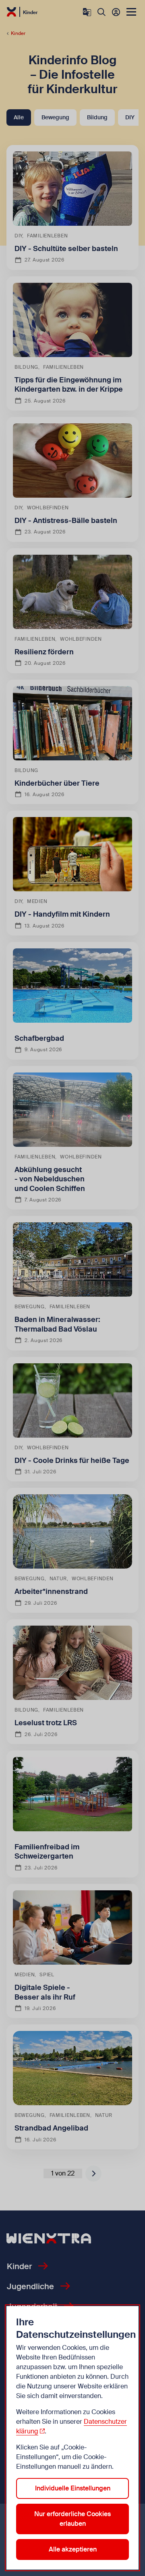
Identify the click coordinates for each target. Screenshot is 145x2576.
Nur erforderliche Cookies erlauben (72, 2519)
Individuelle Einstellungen (73, 2488)
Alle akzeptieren (73, 2549)
